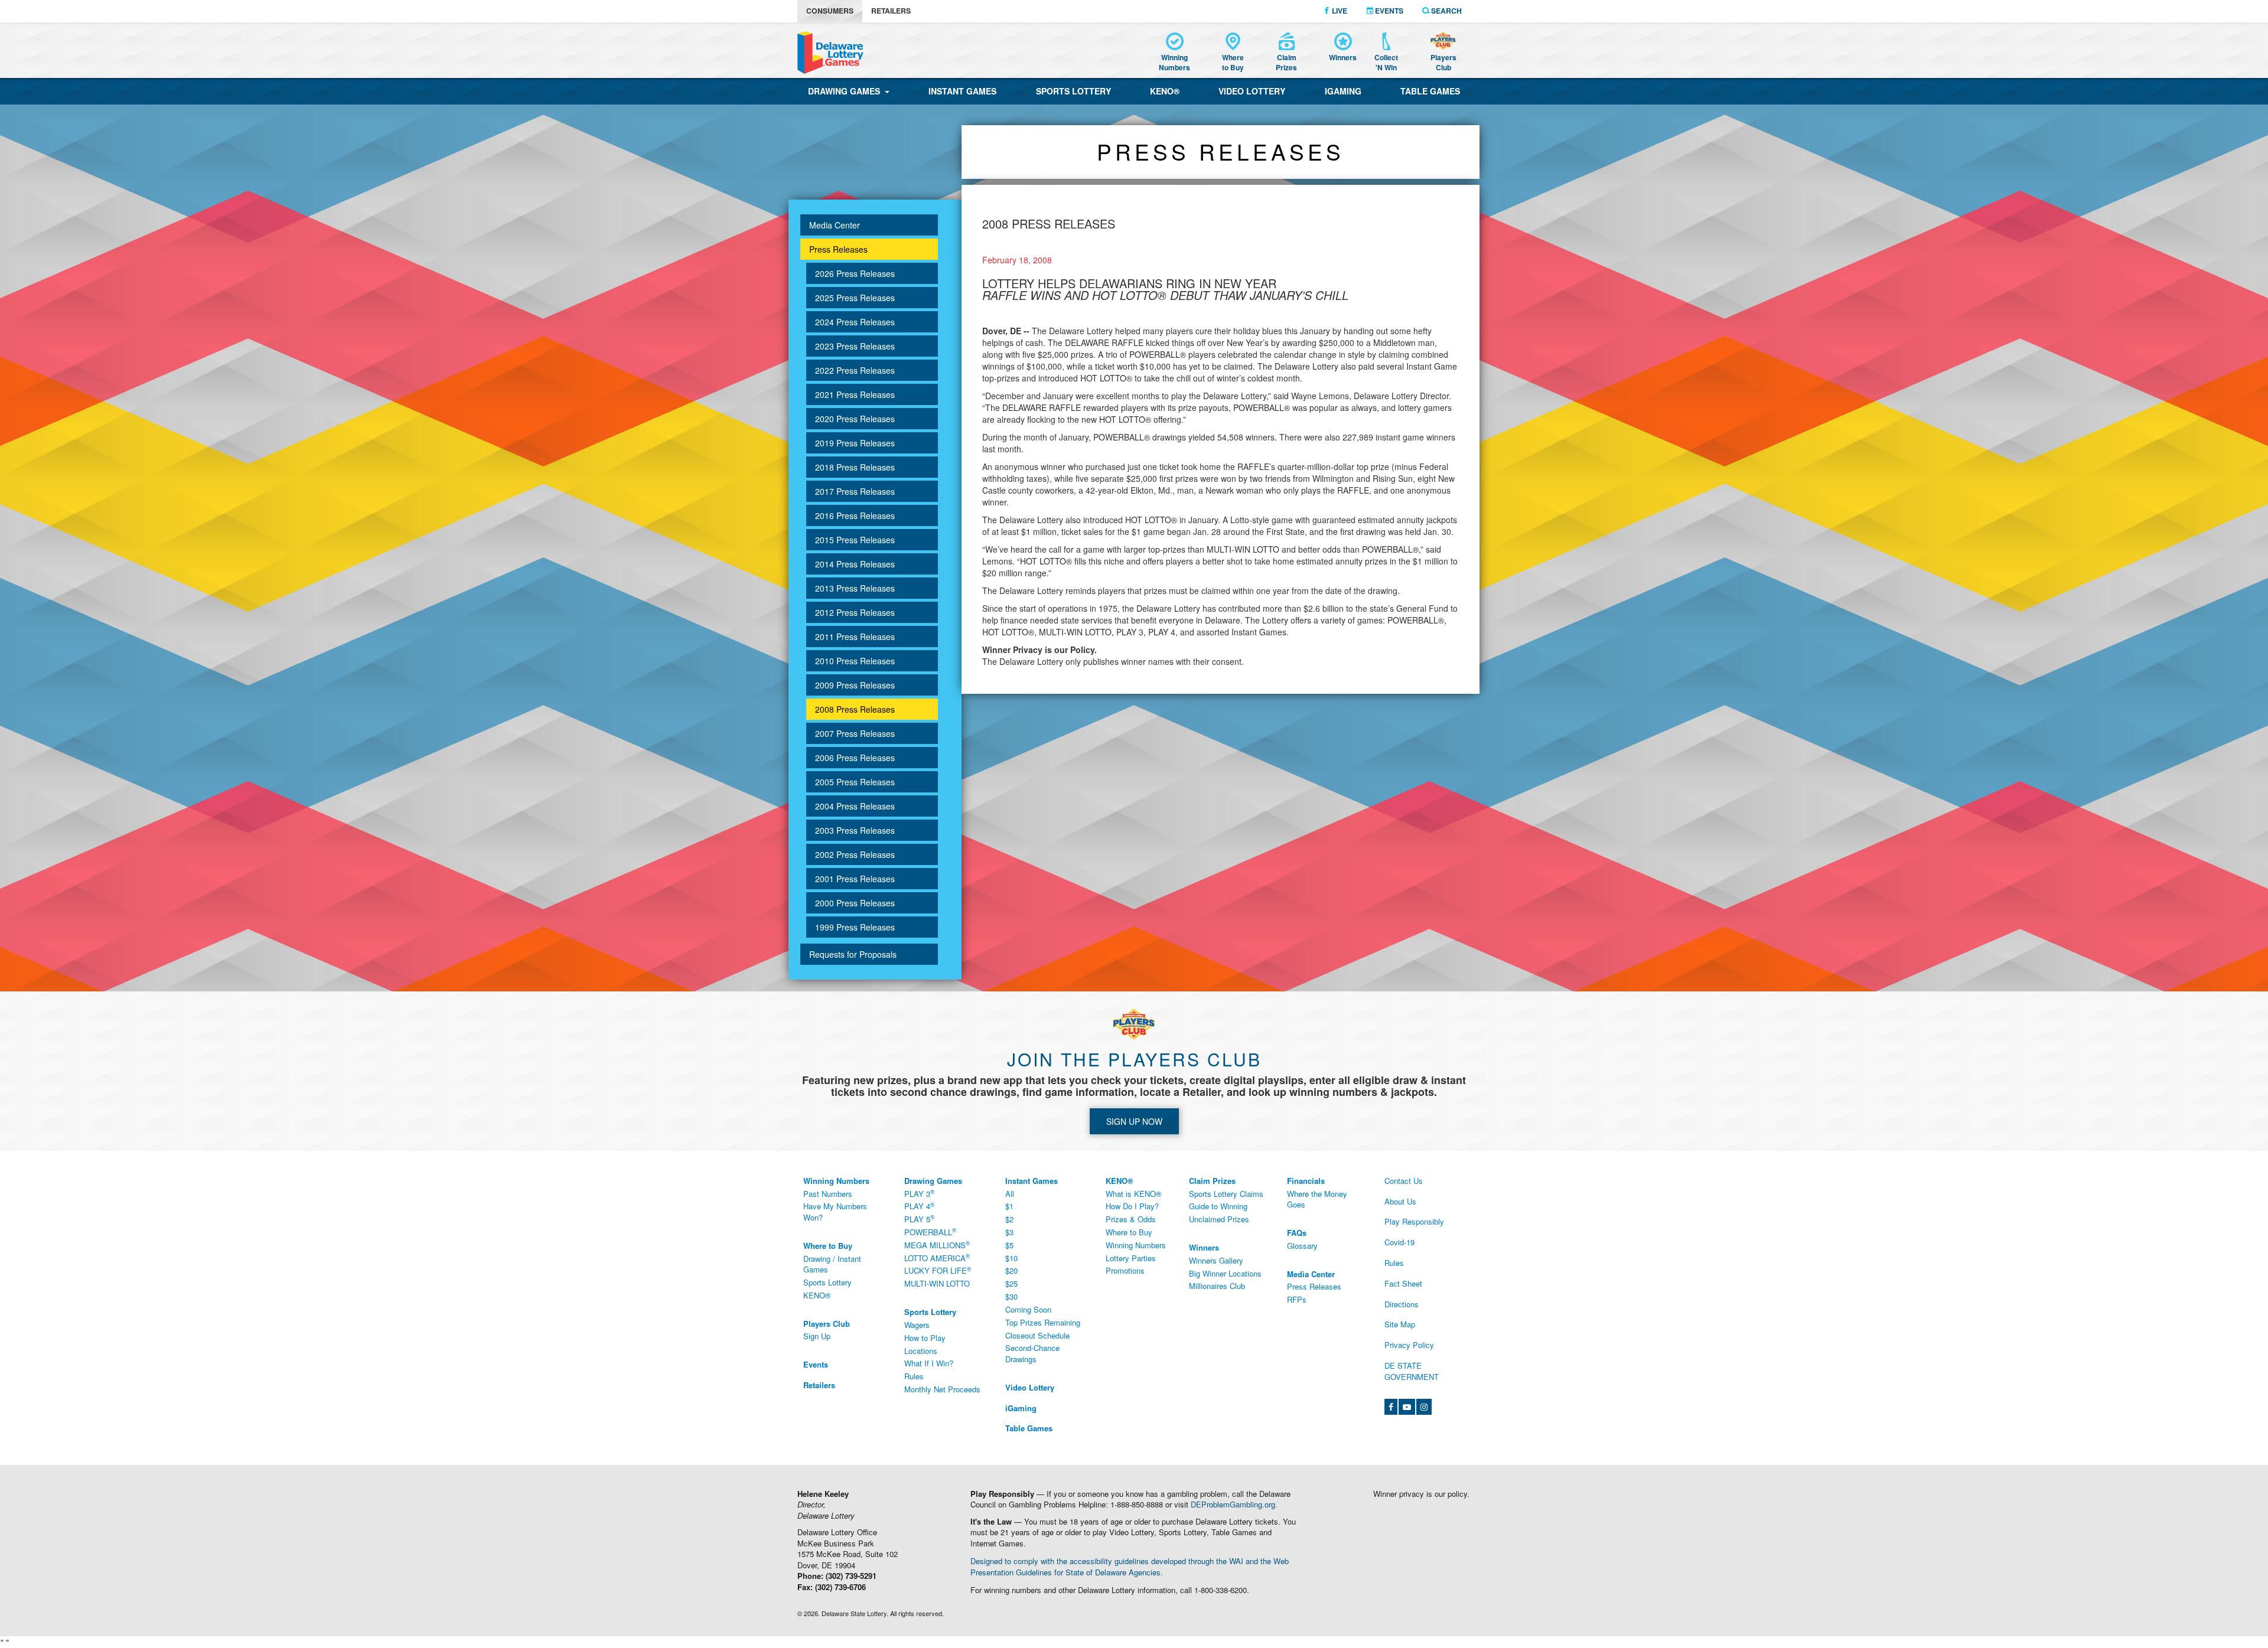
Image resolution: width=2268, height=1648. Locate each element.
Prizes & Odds (1131, 1219)
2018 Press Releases (855, 467)
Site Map (1400, 1324)
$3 (1009, 1232)
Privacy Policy (1409, 1345)
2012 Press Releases (855, 612)
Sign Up (817, 1336)
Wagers (917, 1325)
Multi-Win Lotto (937, 1283)
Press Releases (838, 249)
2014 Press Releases (855, 564)
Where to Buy (1129, 1232)
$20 (1011, 1270)
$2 (1009, 1219)
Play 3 (919, 1193)
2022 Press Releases (855, 370)
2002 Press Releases (855, 854)
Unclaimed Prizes (1219, 1219)
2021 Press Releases (855, 394)
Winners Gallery (1216, 1260)
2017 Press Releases (855, 491)
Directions (1402, 1304)
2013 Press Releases (855, 588)
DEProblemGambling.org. (1234, 1504)
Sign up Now (1134, 1121)
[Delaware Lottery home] (830, 53)
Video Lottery (1252, 91)
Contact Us (1404, 1181)
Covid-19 (1399, 1242)
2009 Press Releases (855, 685)
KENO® (1165, 91)
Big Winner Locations (1225, 1273)
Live (1339, 11)
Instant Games (962, 91)
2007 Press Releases (855, 733)
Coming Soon (1028, 1309)
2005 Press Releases (855, 782)
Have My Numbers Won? (835, 1212)
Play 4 (919, 1206)
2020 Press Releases (855, 419)
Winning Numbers (1136, 1245)
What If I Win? (929, 1363)
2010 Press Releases (855, 661)
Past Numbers (828, 1194)
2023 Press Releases (855, 346)
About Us (1400, 1201)
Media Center (835, 225)
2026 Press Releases (855, 273)
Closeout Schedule (1037, 1335)
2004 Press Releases (855, 806)
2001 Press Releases (855, 879)
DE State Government (1412, 1371)
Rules (914, 1376)
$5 (1009, 1245)
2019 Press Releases (855, 443)
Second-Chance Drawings (1032, 1353)
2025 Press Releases (855, 298)
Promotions (1125, 1270)
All (1010, 1194)
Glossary (1302, 1246)
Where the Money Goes (1317, 1199)
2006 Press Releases (855, 758)
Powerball (930, 1232)
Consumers (830, 11)
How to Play (925, 1338)
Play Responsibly (1414, 1221)
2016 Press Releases (855, 515)
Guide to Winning (1218, 1206)
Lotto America (937, 1258)
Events (1388, 11)
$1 (1009, 1206)
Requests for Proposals (853, 954)
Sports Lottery (1073, 91)
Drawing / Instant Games (832, 1264)
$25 (1011, 1283)
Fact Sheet (1403, 1283)
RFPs (1297, 1299)
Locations (921, 1351)
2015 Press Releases (855, 540)
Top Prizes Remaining (1043, 1322)
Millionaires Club (1217, 1286)
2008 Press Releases (855, 709)
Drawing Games (846, 91)
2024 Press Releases (855, 322)
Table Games (1430, 91)
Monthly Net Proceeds (942, 1389)
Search (1446, 11)
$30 (1011, 1296)
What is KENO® (1134, 1194)
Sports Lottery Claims (1226, 1194)
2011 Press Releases (855, 637)
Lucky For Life (938, 1271)
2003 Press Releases (855, 830)
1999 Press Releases (855, 927)
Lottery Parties (1131, 1258)
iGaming (1343, 91)
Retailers (891, 11)
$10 (1011, 1258)
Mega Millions (937, 1245)
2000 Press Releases (855, 903)
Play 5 (919, 1219)
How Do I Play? (1132, 1206)
